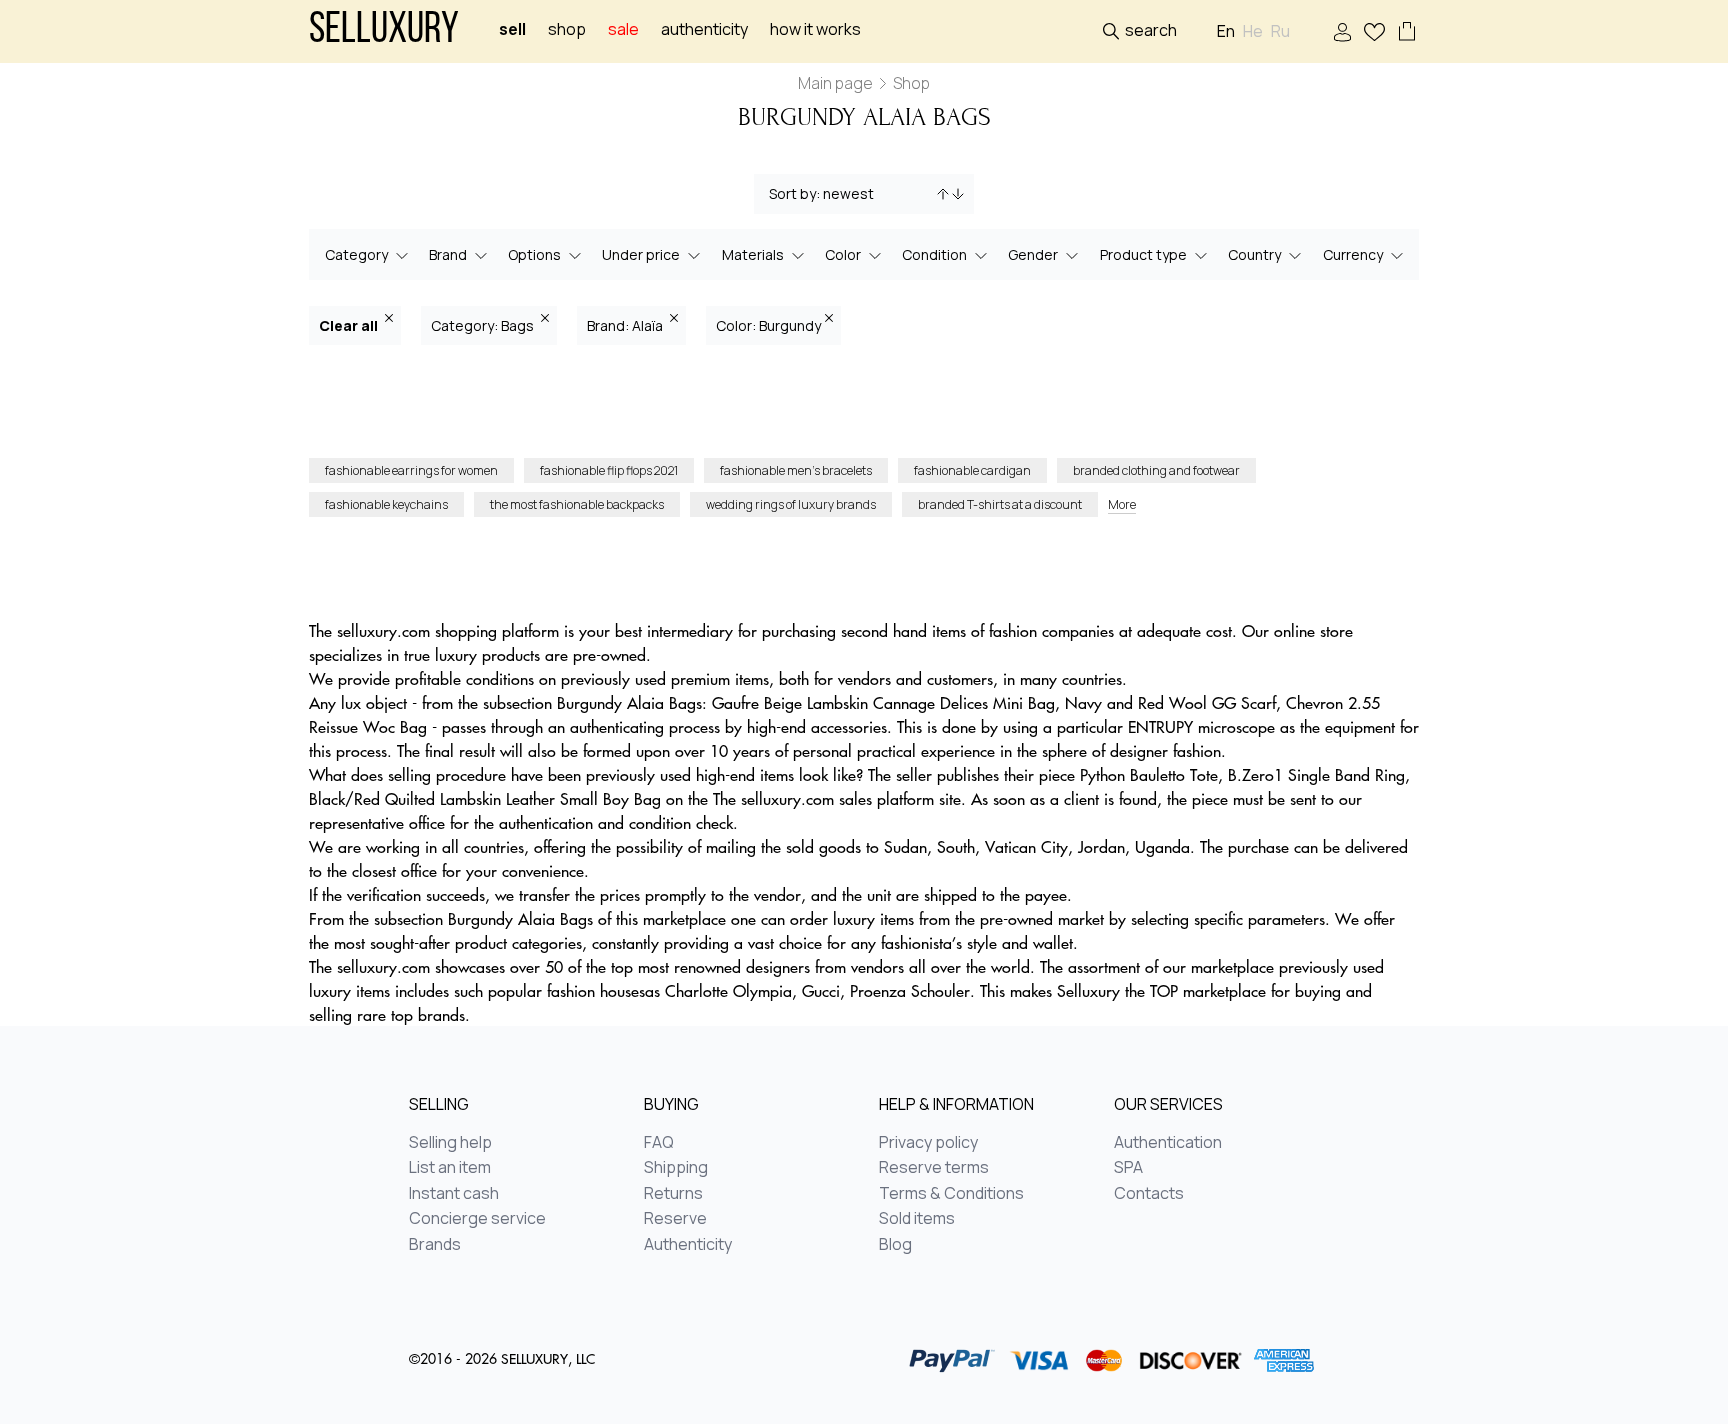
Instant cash (454, 1194)
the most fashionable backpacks (577, 504)
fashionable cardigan (972, 470)
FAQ (659, 1143)
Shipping (676, 1168)
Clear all (350, 325)
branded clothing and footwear (1156, 470)
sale (623, 29)
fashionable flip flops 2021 (609, 470)
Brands (435, 1245)
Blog (895, 1245)
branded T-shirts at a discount (1000, 504)
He (1253, 31)
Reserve (675, 1219)
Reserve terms (934, 1168)
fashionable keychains (386, 504)
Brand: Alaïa (626, 325)
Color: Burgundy (768, 325)
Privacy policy (928, 1143)
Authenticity (704, 29)
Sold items (917, 1219)
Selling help (450, 1143)
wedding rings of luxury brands (791, 504)
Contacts (1149, 1194)
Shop (567, 29)
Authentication (1168, 1143)
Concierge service (477, 1219)
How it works (815, 29)
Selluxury (384, 31)
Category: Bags (484, 325)
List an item (450, 1168)
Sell (512, 29)
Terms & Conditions (951, 1194)
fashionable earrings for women (411, 470)
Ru (1280, 31)
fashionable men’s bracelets (796, 470)
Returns (673, 1194)
